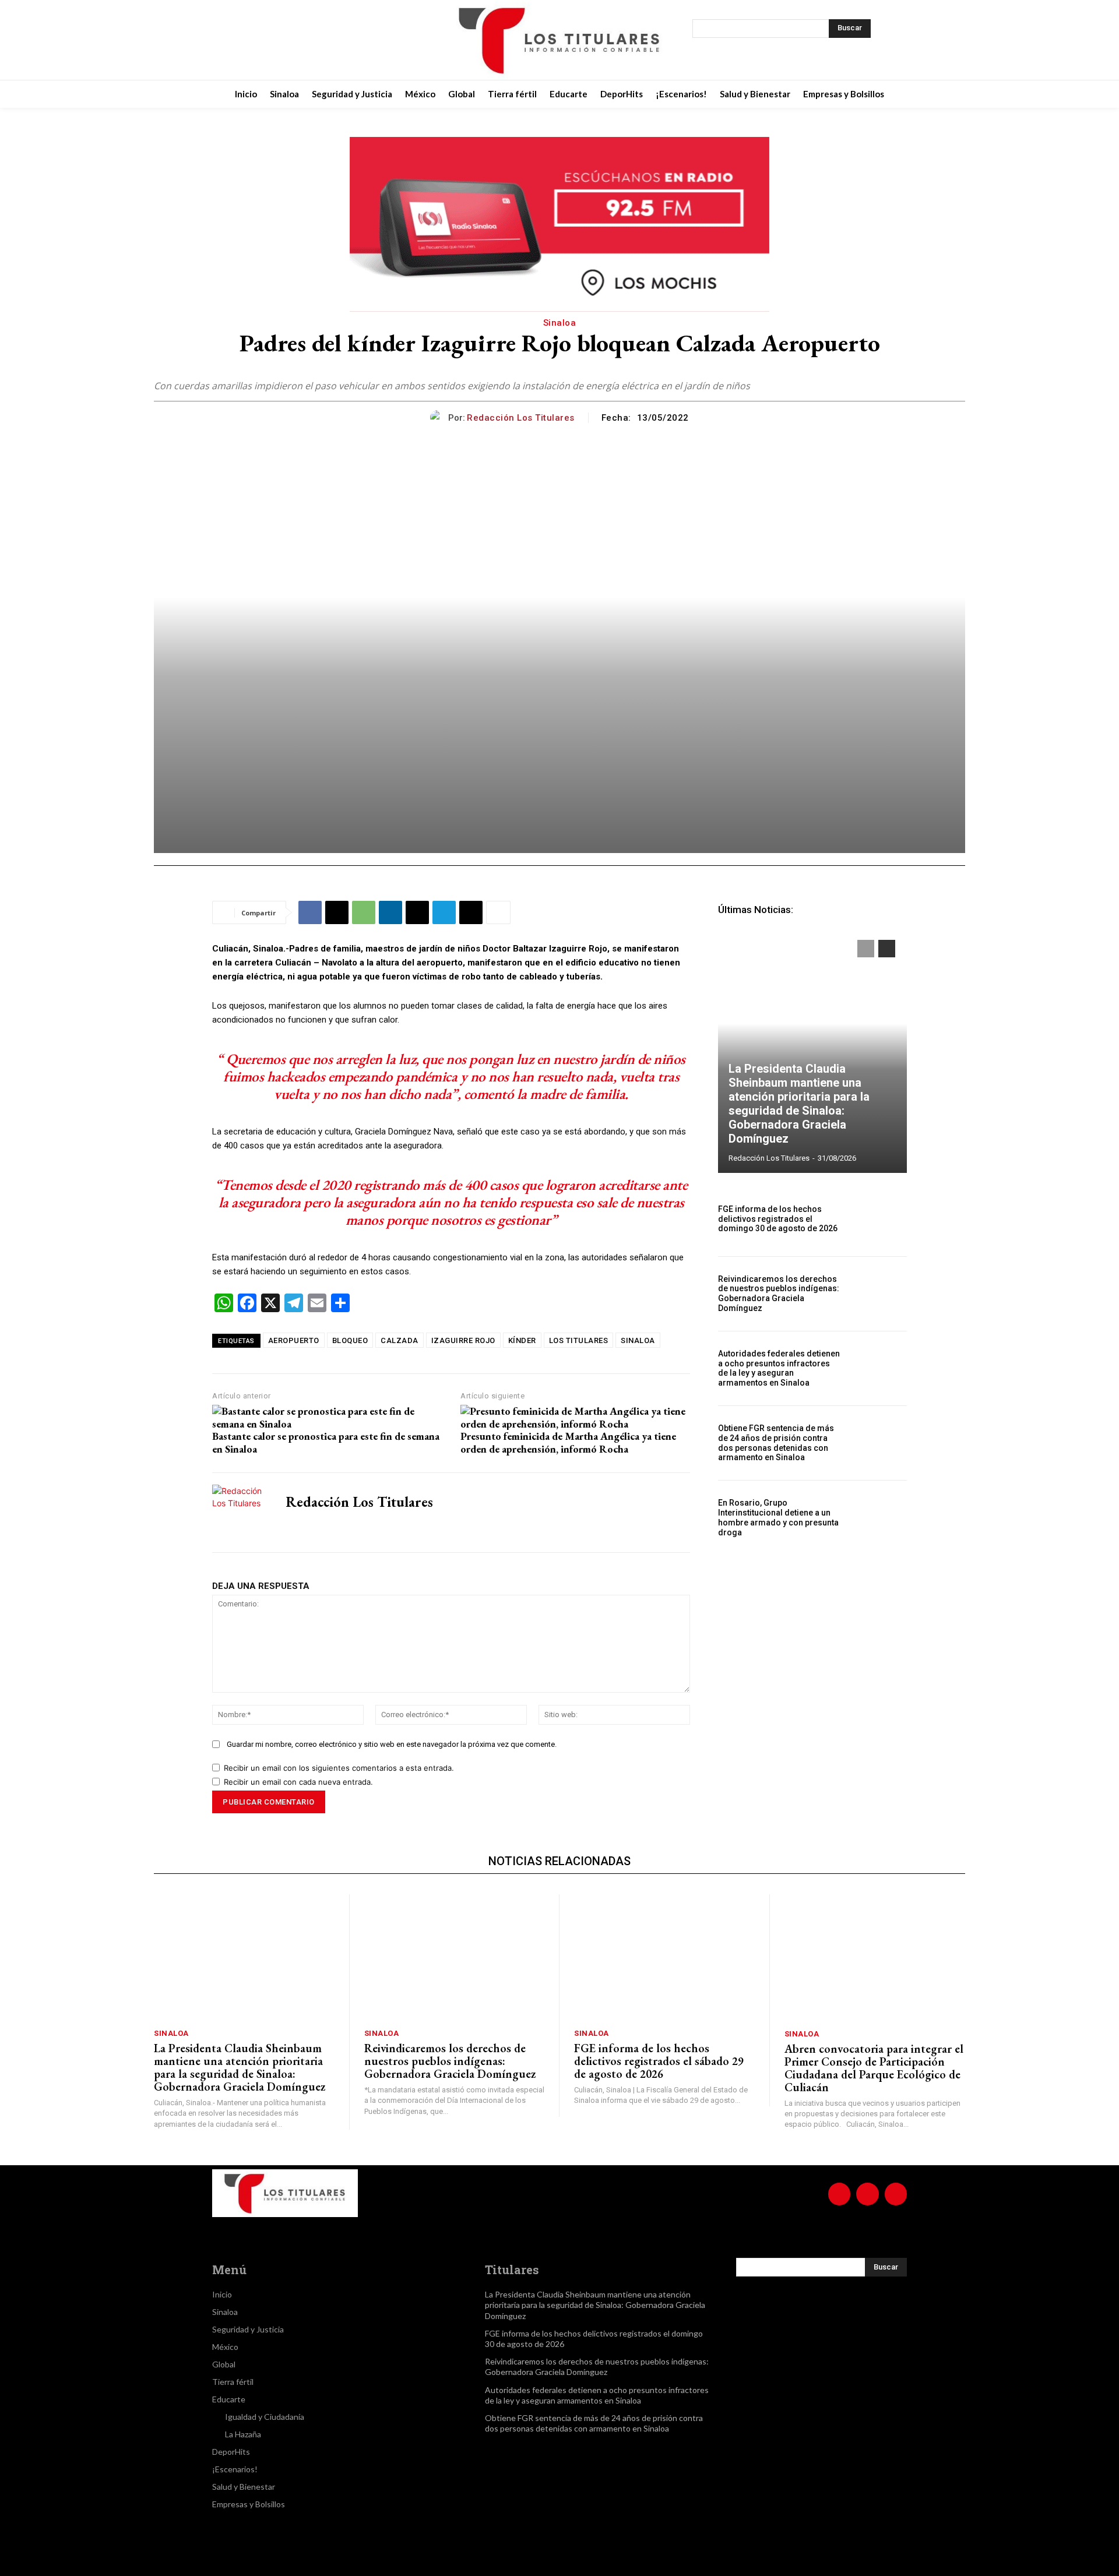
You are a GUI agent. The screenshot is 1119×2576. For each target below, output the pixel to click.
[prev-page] (866, 949)
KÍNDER (522, 1340)
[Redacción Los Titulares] (439, 417)
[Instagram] (289, 40)
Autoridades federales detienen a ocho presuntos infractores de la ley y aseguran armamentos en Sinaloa (779, 1368)
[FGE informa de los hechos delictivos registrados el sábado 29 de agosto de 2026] (664, 1957)
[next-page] (887, 949)
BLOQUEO (350, 1340)
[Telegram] (444, 912)
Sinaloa (560, 323)
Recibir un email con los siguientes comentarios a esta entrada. (339, 1768)
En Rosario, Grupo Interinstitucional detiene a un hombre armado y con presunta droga (778, 1517)
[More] (498, 912)
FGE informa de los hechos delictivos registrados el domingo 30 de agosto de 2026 (778, 1219)
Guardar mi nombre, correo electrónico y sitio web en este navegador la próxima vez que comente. (392, 1744)
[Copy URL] (471, 912)
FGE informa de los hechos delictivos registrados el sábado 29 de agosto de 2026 (659, 2061)
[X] (318, 40)
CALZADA (400, 1340)
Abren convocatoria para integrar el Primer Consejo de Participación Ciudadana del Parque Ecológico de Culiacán (874, 2068)
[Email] (417, 912)
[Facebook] (260, 40)
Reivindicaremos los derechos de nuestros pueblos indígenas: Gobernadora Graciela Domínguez (779, 1294)
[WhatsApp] (364, 912)
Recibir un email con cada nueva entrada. (298, 1782)
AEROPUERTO (294, 1340)
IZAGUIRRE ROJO (463, 1340)
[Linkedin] (390, 912)
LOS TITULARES (579, 1340)
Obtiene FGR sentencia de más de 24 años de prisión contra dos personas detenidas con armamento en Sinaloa (776, 1443)
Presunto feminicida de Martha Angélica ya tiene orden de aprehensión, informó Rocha (568, 1442)
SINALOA (638, 1340)
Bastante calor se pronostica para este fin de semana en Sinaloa (326, 1442)
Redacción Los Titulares (521, 418)
